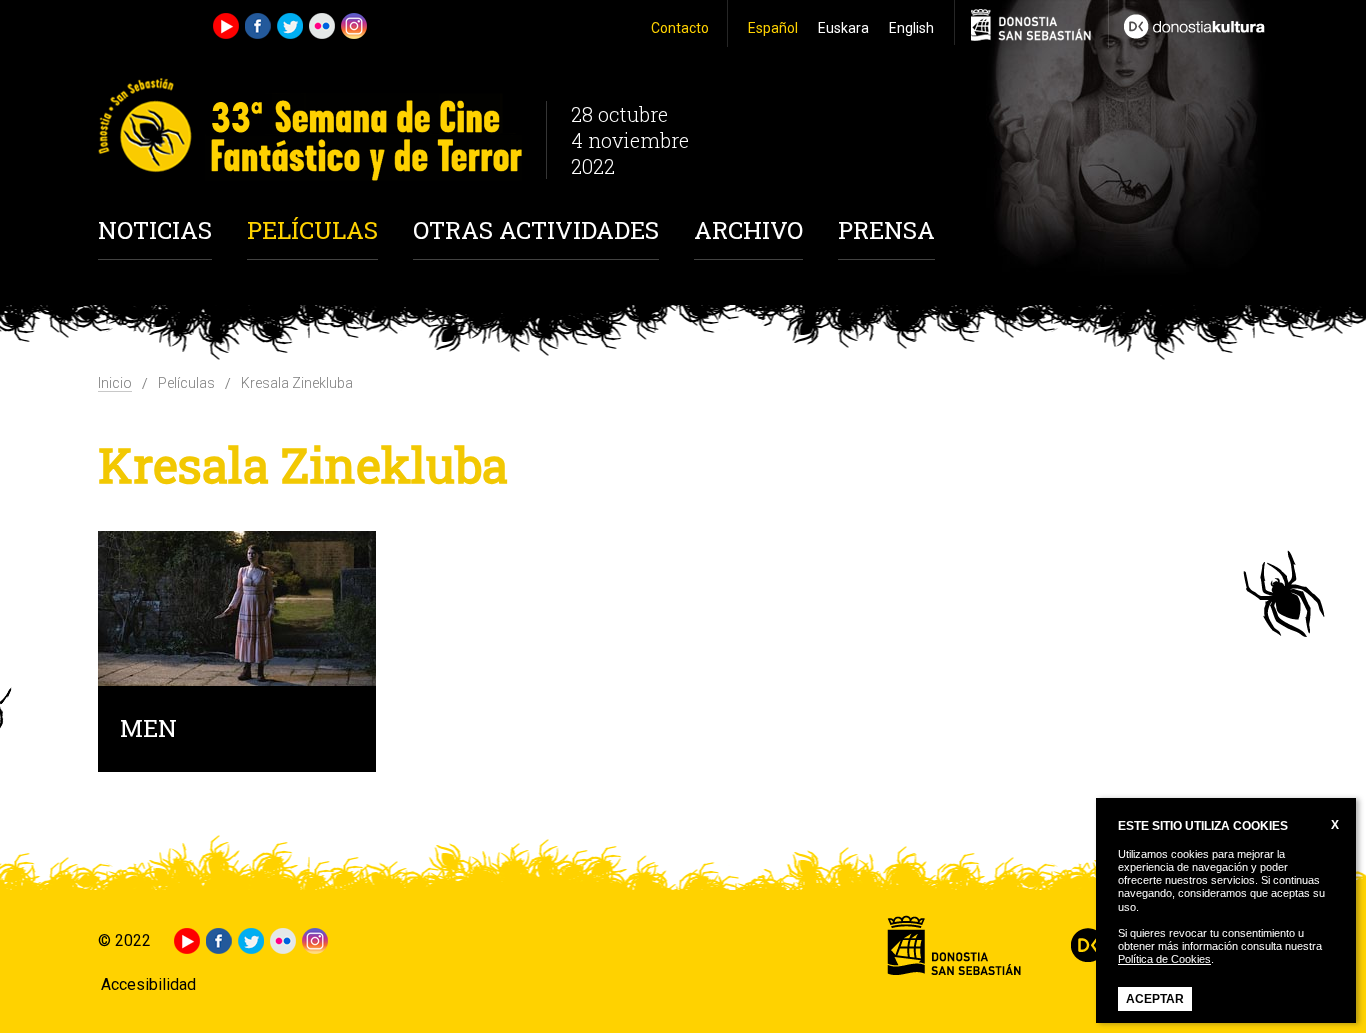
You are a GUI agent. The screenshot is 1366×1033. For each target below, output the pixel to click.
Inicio (115, 383)
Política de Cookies (1164, 959)
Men (148, 730)
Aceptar (1155, 999)
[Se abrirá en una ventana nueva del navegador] (1188, 24)
